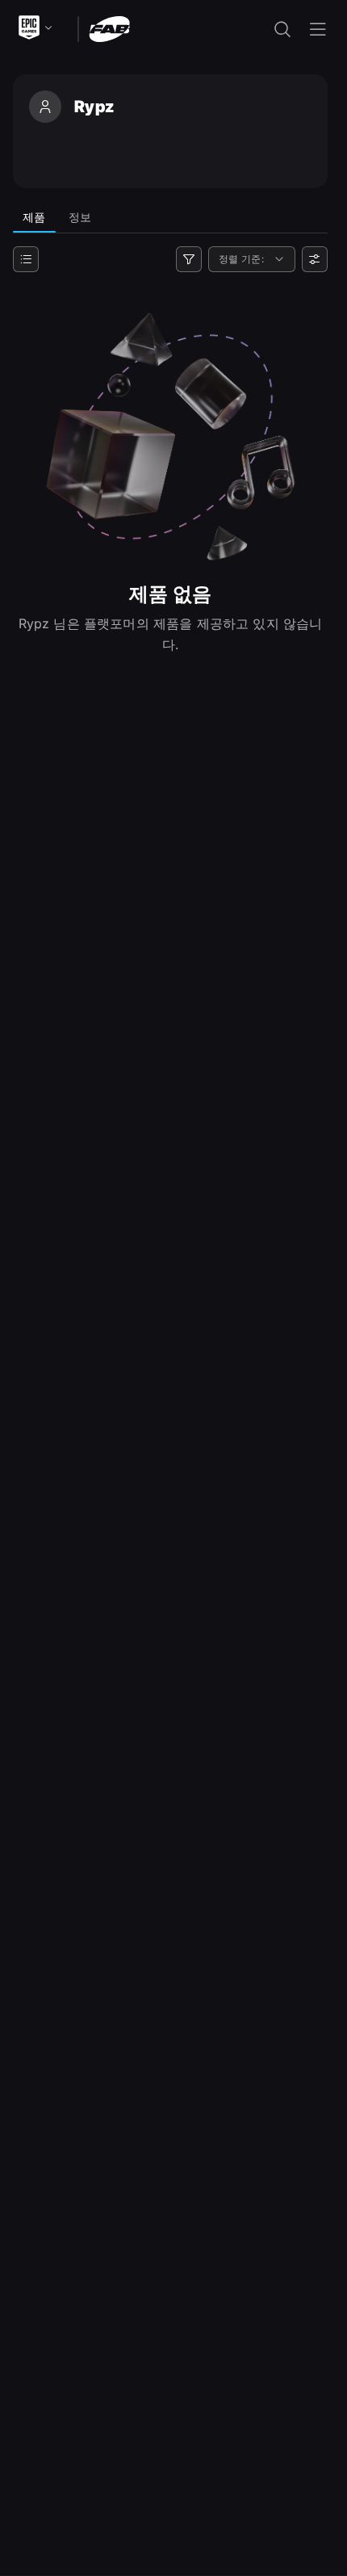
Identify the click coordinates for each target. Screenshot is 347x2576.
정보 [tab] (80, 217)
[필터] (189, 259)
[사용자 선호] (315, 259)
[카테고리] (26, 259)
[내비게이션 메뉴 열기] (318, 29)
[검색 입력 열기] (282, 29)
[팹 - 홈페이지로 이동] (109, 28)
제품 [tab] (34, 217)
